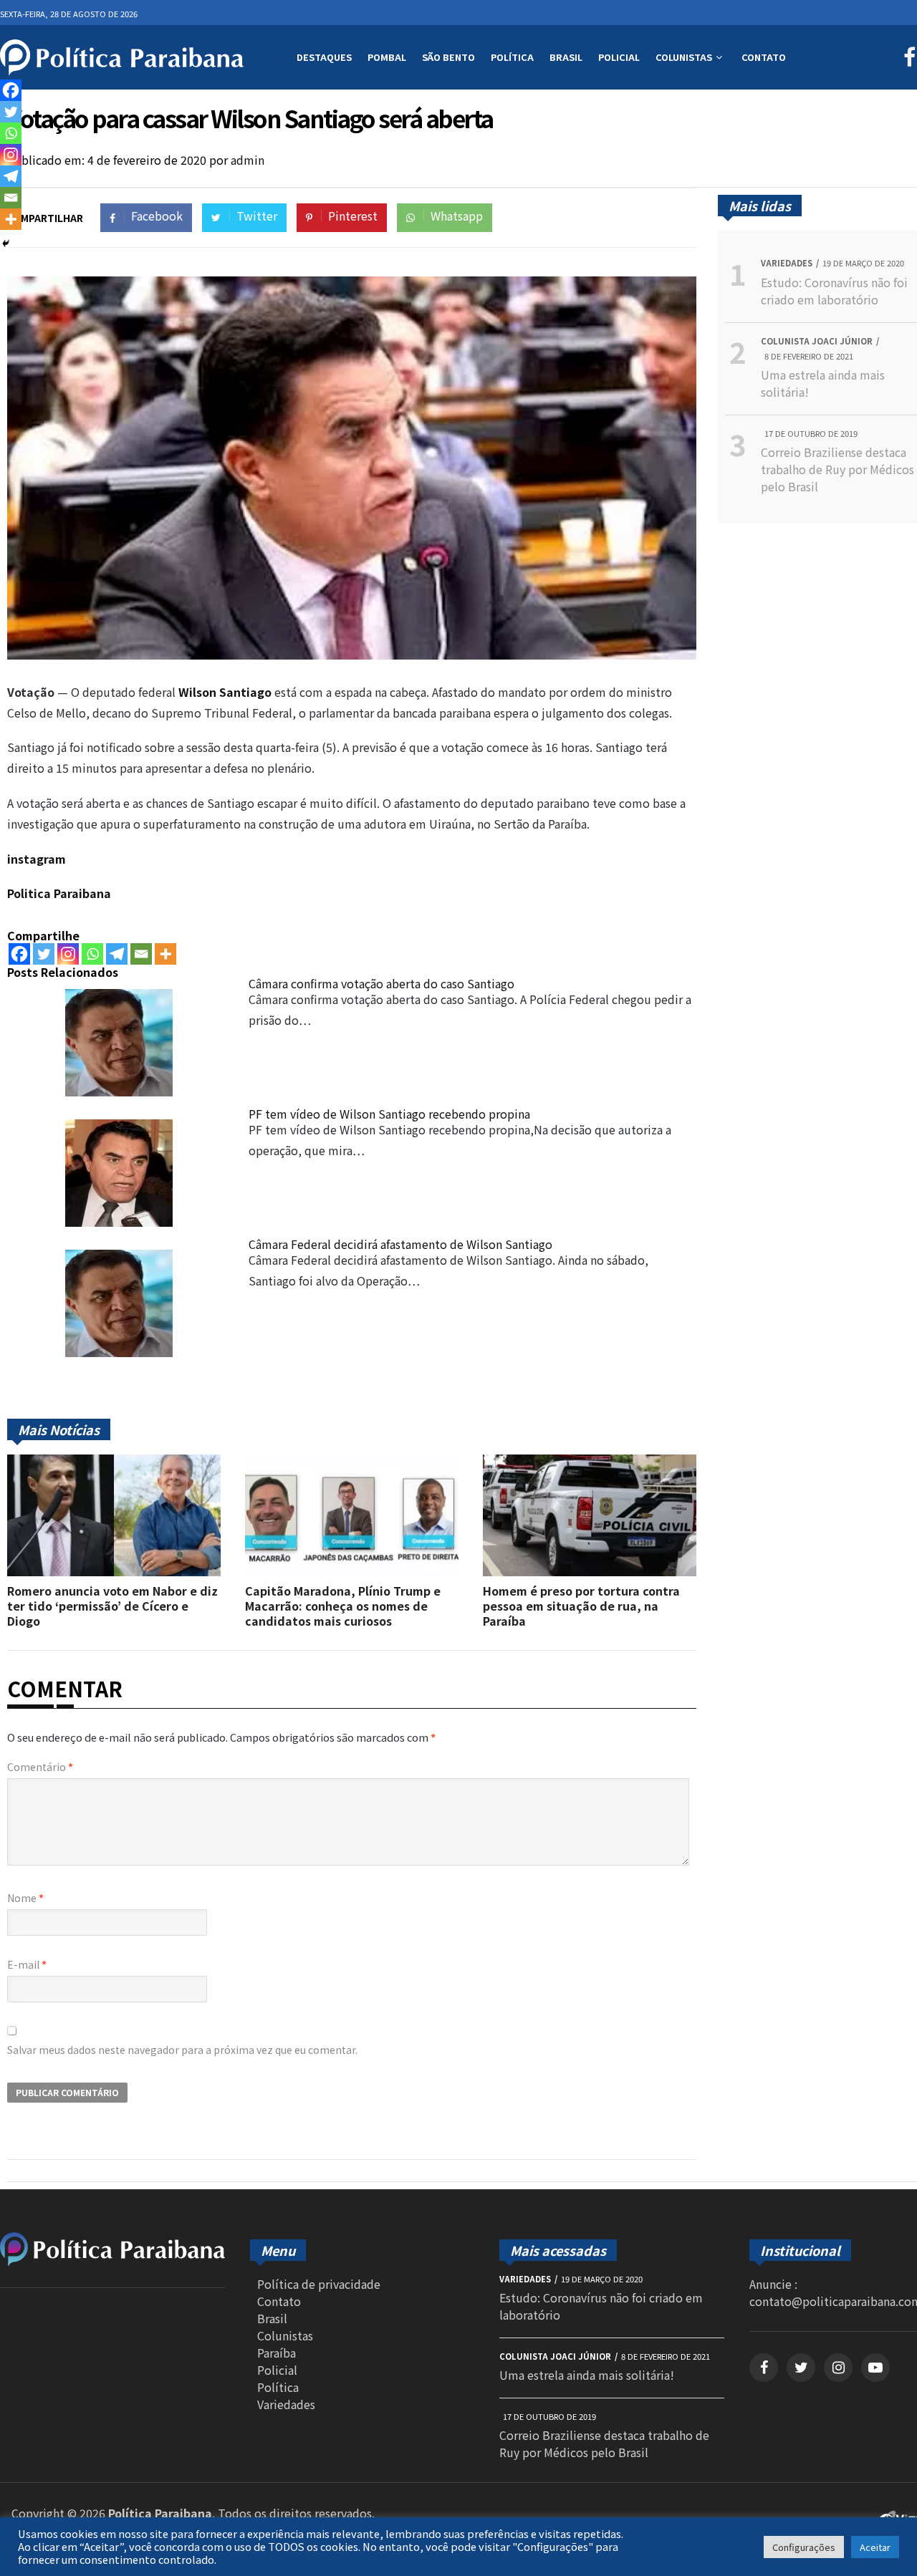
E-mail (27, 1964)
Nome (25, 1898)
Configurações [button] (804, 2547)
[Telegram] (117, 954)
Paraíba (277, 2353)
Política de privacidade (319, 2284)
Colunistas (684, 57)
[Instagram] (68, 954)
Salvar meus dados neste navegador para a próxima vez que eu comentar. (182, 2050)
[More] (165, 954)
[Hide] (6, 243)
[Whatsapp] (92, 954)
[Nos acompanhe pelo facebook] (764, 2368)
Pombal (387, 57)
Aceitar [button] (875, 2547)
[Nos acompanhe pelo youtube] (875, 2368)
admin (248, 160)
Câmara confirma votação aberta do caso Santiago (381, 983)
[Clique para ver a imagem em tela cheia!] (352, 655)
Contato (764, 57)
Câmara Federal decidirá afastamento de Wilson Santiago (400, 1244)
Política (512, 57)
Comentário (40, 1767)
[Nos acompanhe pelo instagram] (838, 2368)
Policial (619, 57)
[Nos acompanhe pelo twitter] (801, 2368)
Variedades (286, 2404)
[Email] (141, 954)
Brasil (566, 57)
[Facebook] (19, 954)
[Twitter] (44, 954)
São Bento (448, 57)
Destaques (324, 57)
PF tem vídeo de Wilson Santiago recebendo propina (389, 1114)
